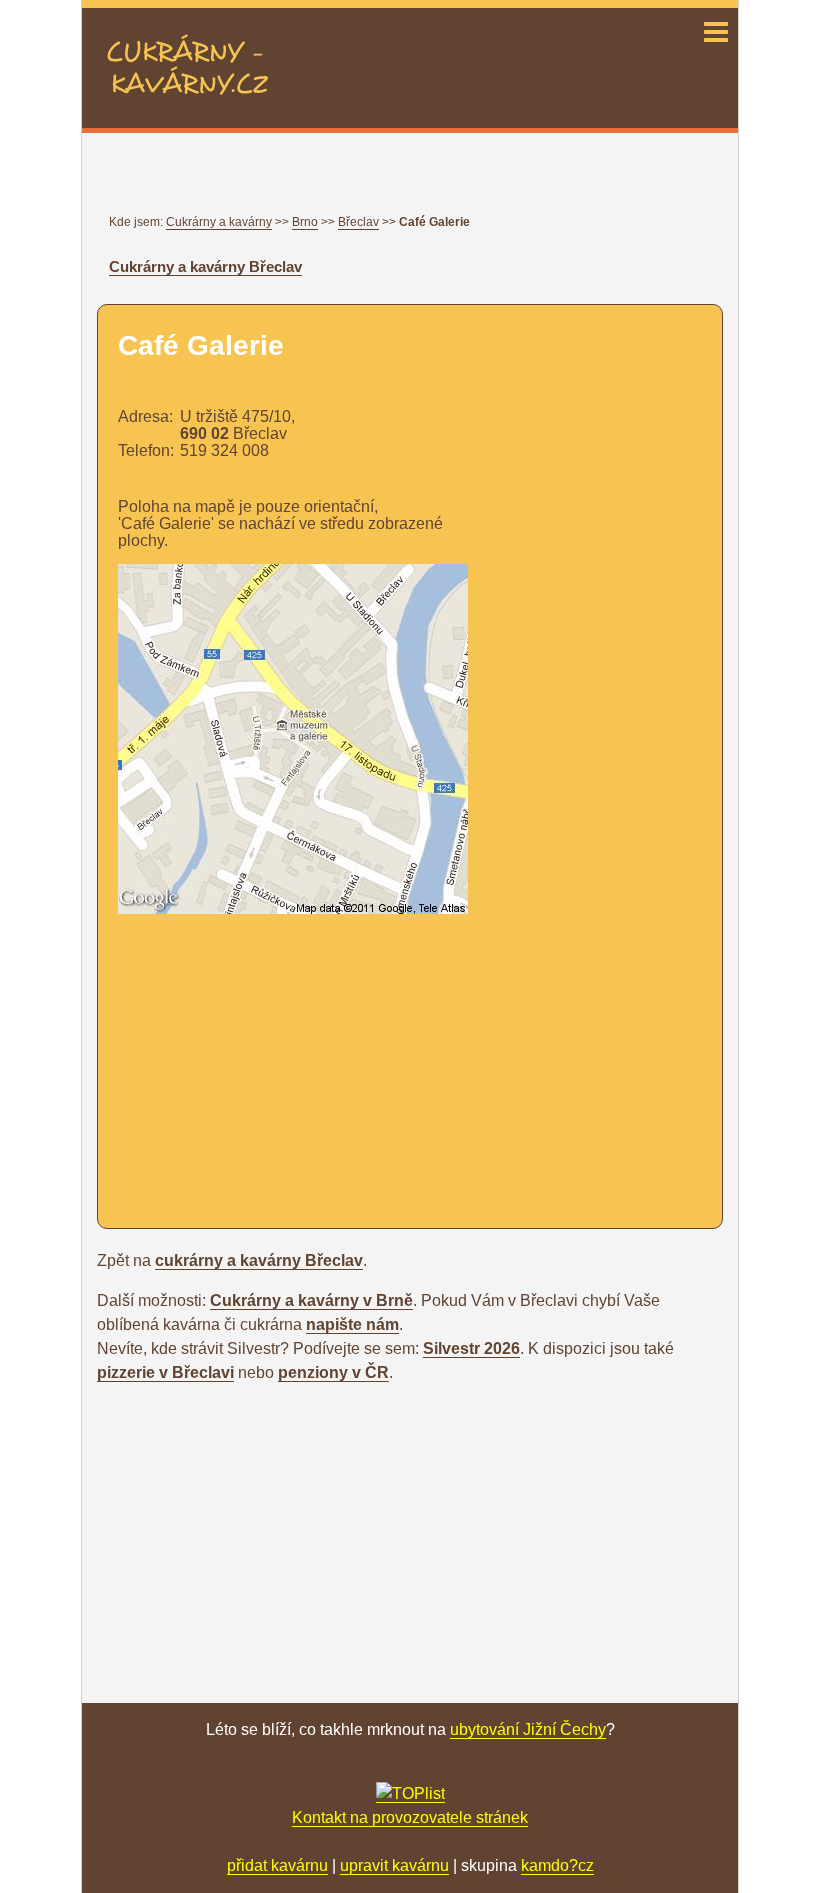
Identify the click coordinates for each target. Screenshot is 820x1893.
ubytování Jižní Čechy (528, 1729)
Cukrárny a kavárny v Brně (311, 1300)
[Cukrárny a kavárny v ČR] (410, 1794)
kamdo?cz (557, 1865)
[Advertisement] (286, 1061)
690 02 (204, 433)
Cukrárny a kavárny (219, 222)
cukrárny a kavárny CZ (187, 45)
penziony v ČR (333, 1372)
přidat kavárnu (277, 1865)
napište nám (352, 1324)
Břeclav (358, 222)
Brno (305, 222)
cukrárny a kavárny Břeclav (259, 1260)
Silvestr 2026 (471, 1348)
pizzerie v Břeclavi (165, 1372)
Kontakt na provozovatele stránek (410, 1817)
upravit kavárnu (394, 1865)
